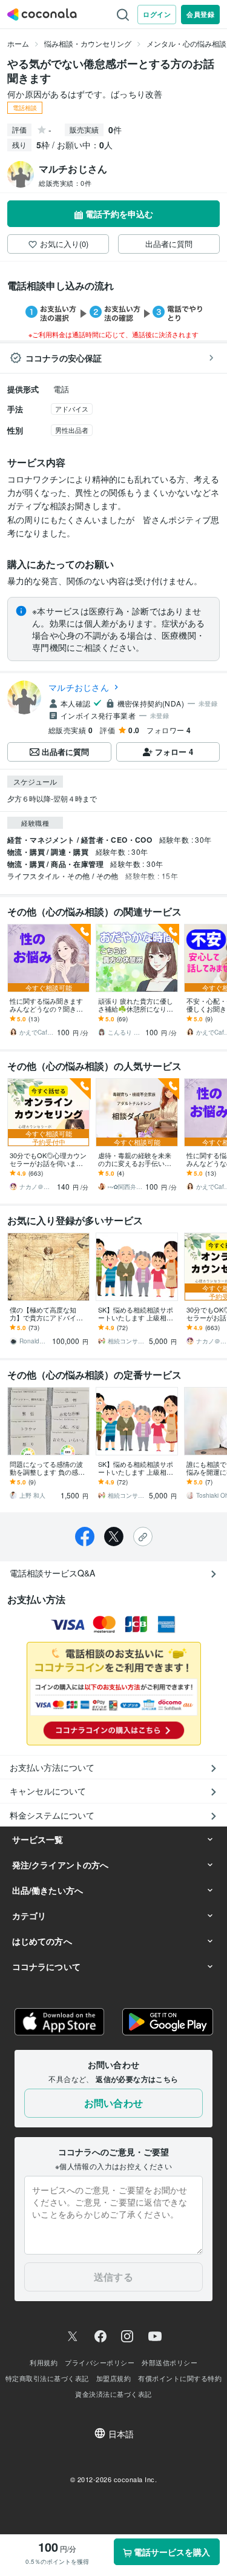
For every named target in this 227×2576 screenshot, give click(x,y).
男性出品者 (72, 430)
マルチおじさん (79, 687)
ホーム (18, 43)
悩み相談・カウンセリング (88, 43)
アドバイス (72, 409)
